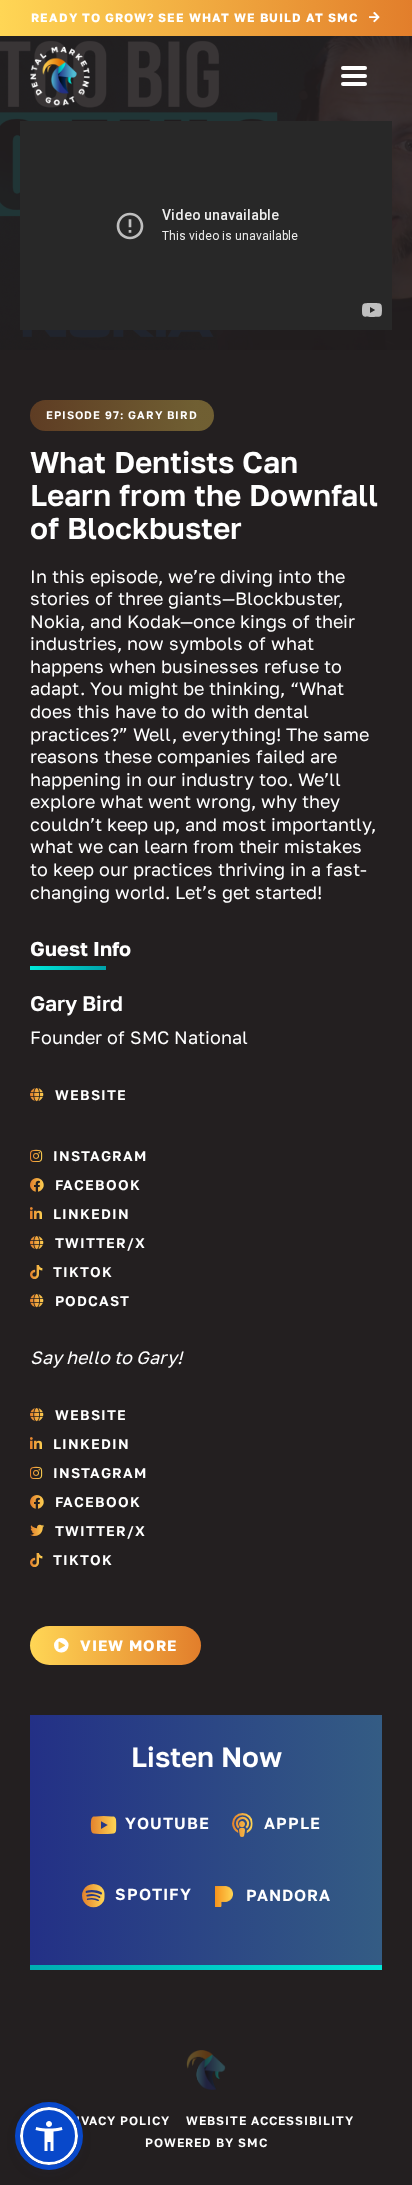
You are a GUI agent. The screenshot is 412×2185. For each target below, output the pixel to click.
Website (91, 1094)
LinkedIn (91, 1213)
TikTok (83, 1271)
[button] (49, 2136)
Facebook (98, 1184)
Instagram (100, 1155)
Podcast (92, 1300)
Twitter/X (100, 1242)
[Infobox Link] (150, 1828)
